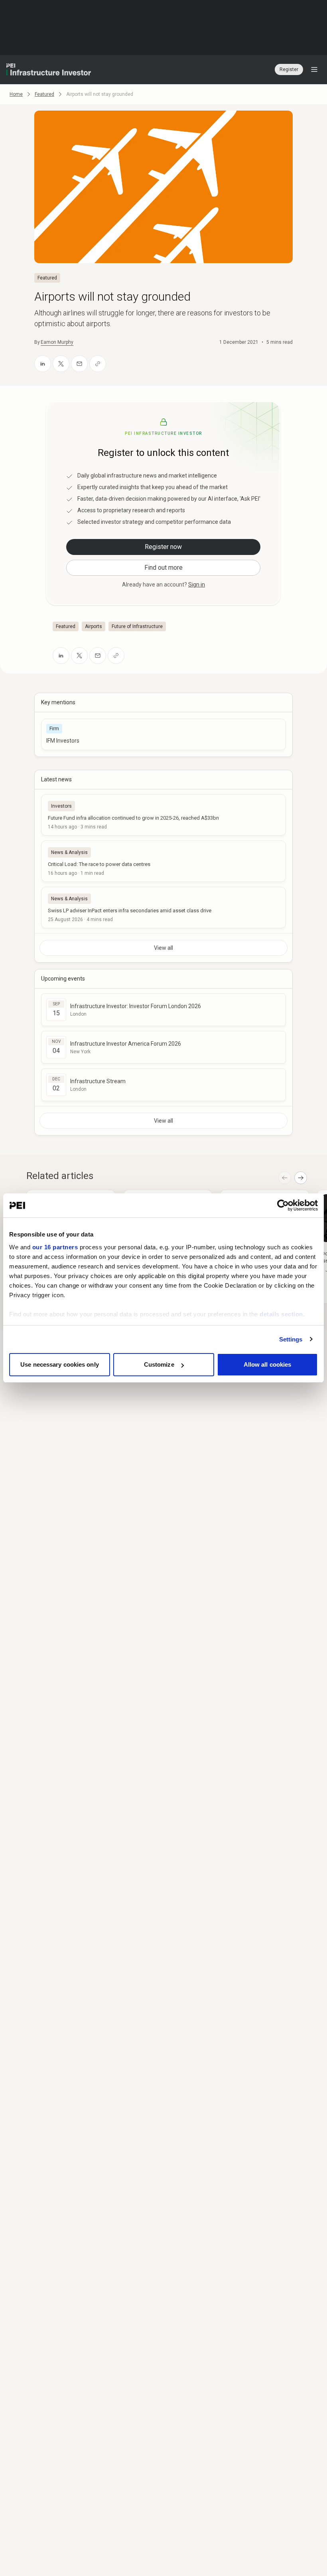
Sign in (197, 585)
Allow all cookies (268, 1364)
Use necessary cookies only (60, 1364)
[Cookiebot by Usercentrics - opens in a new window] (283, 1205)
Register (289, 69)
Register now (163, 547)
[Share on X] (61, 364)
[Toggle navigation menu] (314, 69)
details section (281, 1314)
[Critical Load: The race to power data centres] (163, 861)
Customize (159, 1364)
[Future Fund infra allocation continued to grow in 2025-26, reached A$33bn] (163, 815)
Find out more (163, 568)
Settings (291, 1339)
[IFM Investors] (163, 734)
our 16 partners (55, 1247)
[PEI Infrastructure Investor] (49, 69)
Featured (44, 94)
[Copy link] (98, 364)
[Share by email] (79, 364)
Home (16, 94)
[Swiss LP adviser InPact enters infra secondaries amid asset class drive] (163, 908)
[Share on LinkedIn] (43, 364)
